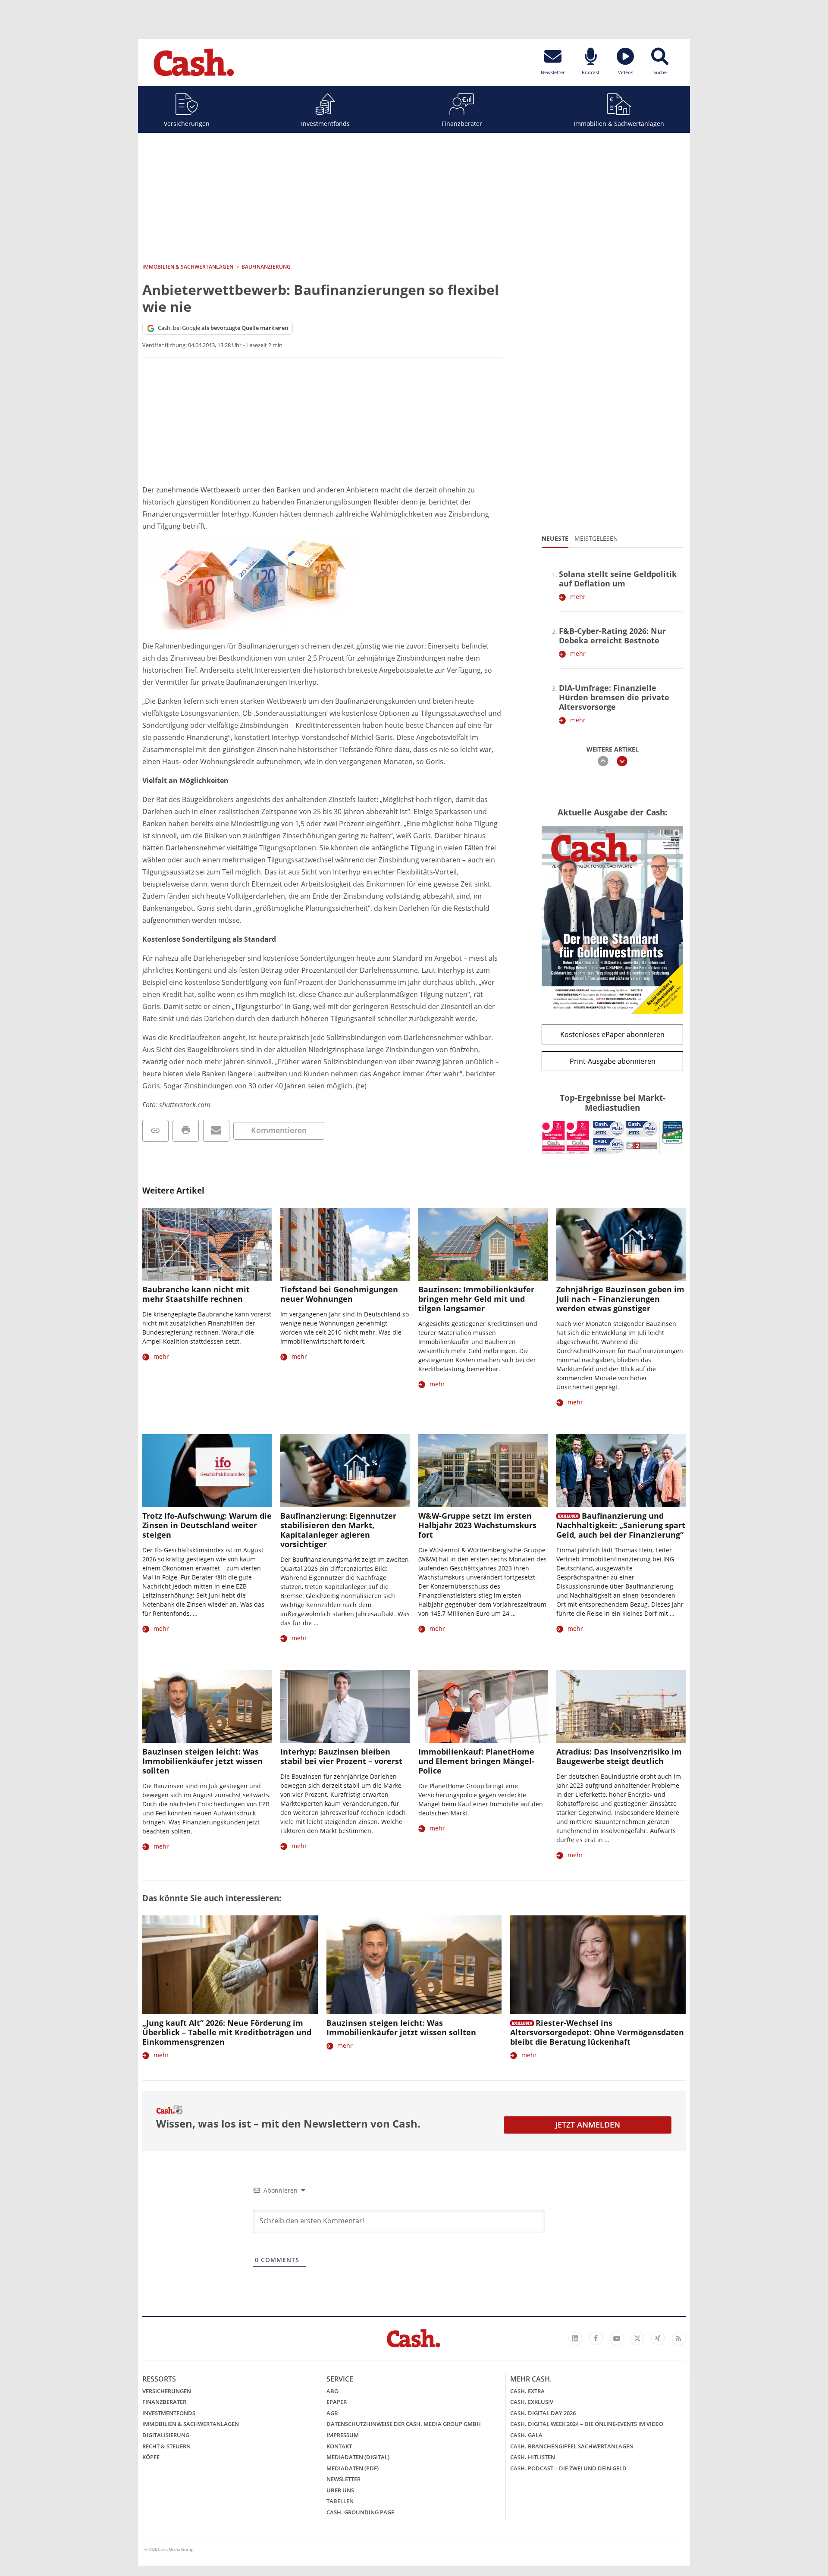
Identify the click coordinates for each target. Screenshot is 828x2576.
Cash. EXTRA (527, 2391)
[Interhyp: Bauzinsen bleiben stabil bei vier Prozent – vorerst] (345, 1706)
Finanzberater (462, 124)
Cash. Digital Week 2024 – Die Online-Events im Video (587, 2424)
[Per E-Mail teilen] (216, 1131)
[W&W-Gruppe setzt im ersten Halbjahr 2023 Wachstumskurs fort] (483, 1471)
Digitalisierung (166, 2435)
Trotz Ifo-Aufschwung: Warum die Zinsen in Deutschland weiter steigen (207, 1525)
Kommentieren (279, 1130)
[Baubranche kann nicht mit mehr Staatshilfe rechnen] (207, 1244)
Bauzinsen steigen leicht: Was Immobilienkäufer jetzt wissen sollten (202, 1761)
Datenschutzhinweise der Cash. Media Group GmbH (404, 2424)
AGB (332, 2413)
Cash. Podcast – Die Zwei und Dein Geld (568, 2468)
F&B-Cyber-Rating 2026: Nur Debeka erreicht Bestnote (612, 636)
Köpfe (151, 2457)
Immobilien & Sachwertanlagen (619, 124)
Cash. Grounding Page (360, 2512)
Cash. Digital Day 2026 (543, 2413)
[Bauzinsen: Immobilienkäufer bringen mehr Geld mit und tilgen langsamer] (483, 1244)
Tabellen (340, 2501)
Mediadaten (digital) (358, 2457)
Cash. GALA (526, 2435)
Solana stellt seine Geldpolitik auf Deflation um (618, 579)
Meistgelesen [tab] (596, 538)
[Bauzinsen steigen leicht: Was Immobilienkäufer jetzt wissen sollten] (207, 1706)
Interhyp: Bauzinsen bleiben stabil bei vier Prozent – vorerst (341, 1756)
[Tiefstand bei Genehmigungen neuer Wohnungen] (345, 1244)
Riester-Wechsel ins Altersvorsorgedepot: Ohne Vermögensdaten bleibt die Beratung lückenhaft (597, 2032)
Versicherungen (187, 124)
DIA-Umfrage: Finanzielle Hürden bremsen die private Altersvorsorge (614, 697)
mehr (578, 597)
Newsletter (343, 2479)
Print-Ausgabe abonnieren (613, 1061)
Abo (332, 2391)
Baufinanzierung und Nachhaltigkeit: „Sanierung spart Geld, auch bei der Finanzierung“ (621, 1525)
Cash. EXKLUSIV (532, 2402)
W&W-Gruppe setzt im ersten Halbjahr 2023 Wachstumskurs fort (477, 1525)
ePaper (337, 2402)
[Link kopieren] (155, 1131)
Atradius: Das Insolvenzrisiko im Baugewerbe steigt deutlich (619, 1756)
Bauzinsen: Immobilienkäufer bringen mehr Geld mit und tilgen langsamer (476, 1299)
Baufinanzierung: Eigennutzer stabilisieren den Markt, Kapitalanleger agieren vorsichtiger (338, 1530)
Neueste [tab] (555, 538)
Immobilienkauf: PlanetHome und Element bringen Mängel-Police (476, 1761)
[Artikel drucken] (186, 1131)
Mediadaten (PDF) (353, 2468)
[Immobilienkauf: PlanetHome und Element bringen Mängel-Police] (483, 1706)
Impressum (343, 2435)
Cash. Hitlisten (533, 2457)
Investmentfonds (325, 124)
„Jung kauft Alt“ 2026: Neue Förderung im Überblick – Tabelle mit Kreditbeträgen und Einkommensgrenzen (227, 2032)
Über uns (340, 2490)
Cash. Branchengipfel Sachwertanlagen (572, 2446)
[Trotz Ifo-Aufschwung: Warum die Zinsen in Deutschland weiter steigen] (207, 1471)
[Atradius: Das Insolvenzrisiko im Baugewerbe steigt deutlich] (621, 1706)
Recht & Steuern (166, 2446)
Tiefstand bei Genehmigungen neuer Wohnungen (339, 1294)
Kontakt (339, 2446)
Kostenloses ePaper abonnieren (612, 1034)
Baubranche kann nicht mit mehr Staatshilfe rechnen (196, 1294)
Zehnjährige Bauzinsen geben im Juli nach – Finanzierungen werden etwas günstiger (620, 1299)
